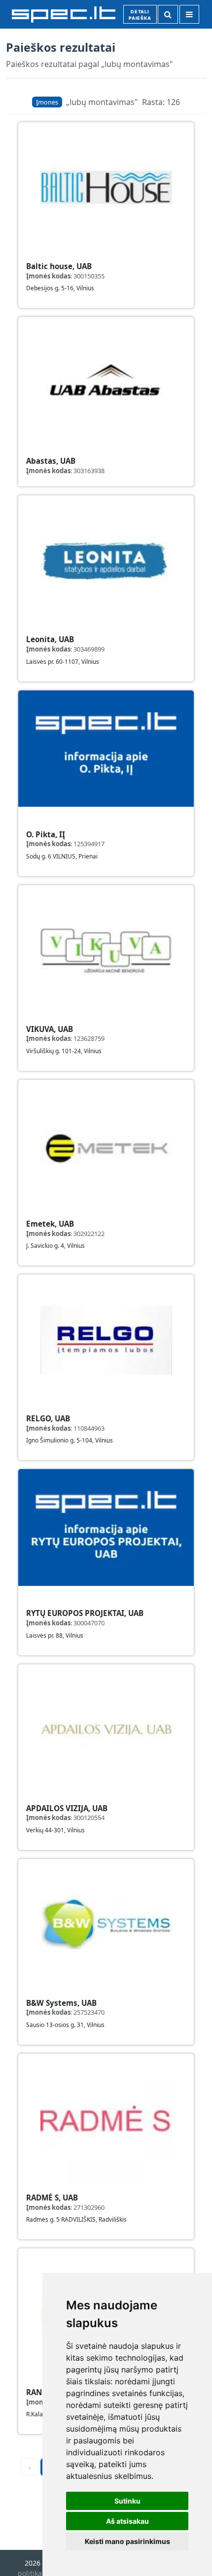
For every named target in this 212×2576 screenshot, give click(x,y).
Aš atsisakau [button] (127, 2521)
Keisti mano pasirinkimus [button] (127, 2541)
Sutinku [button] (127, 2501)
